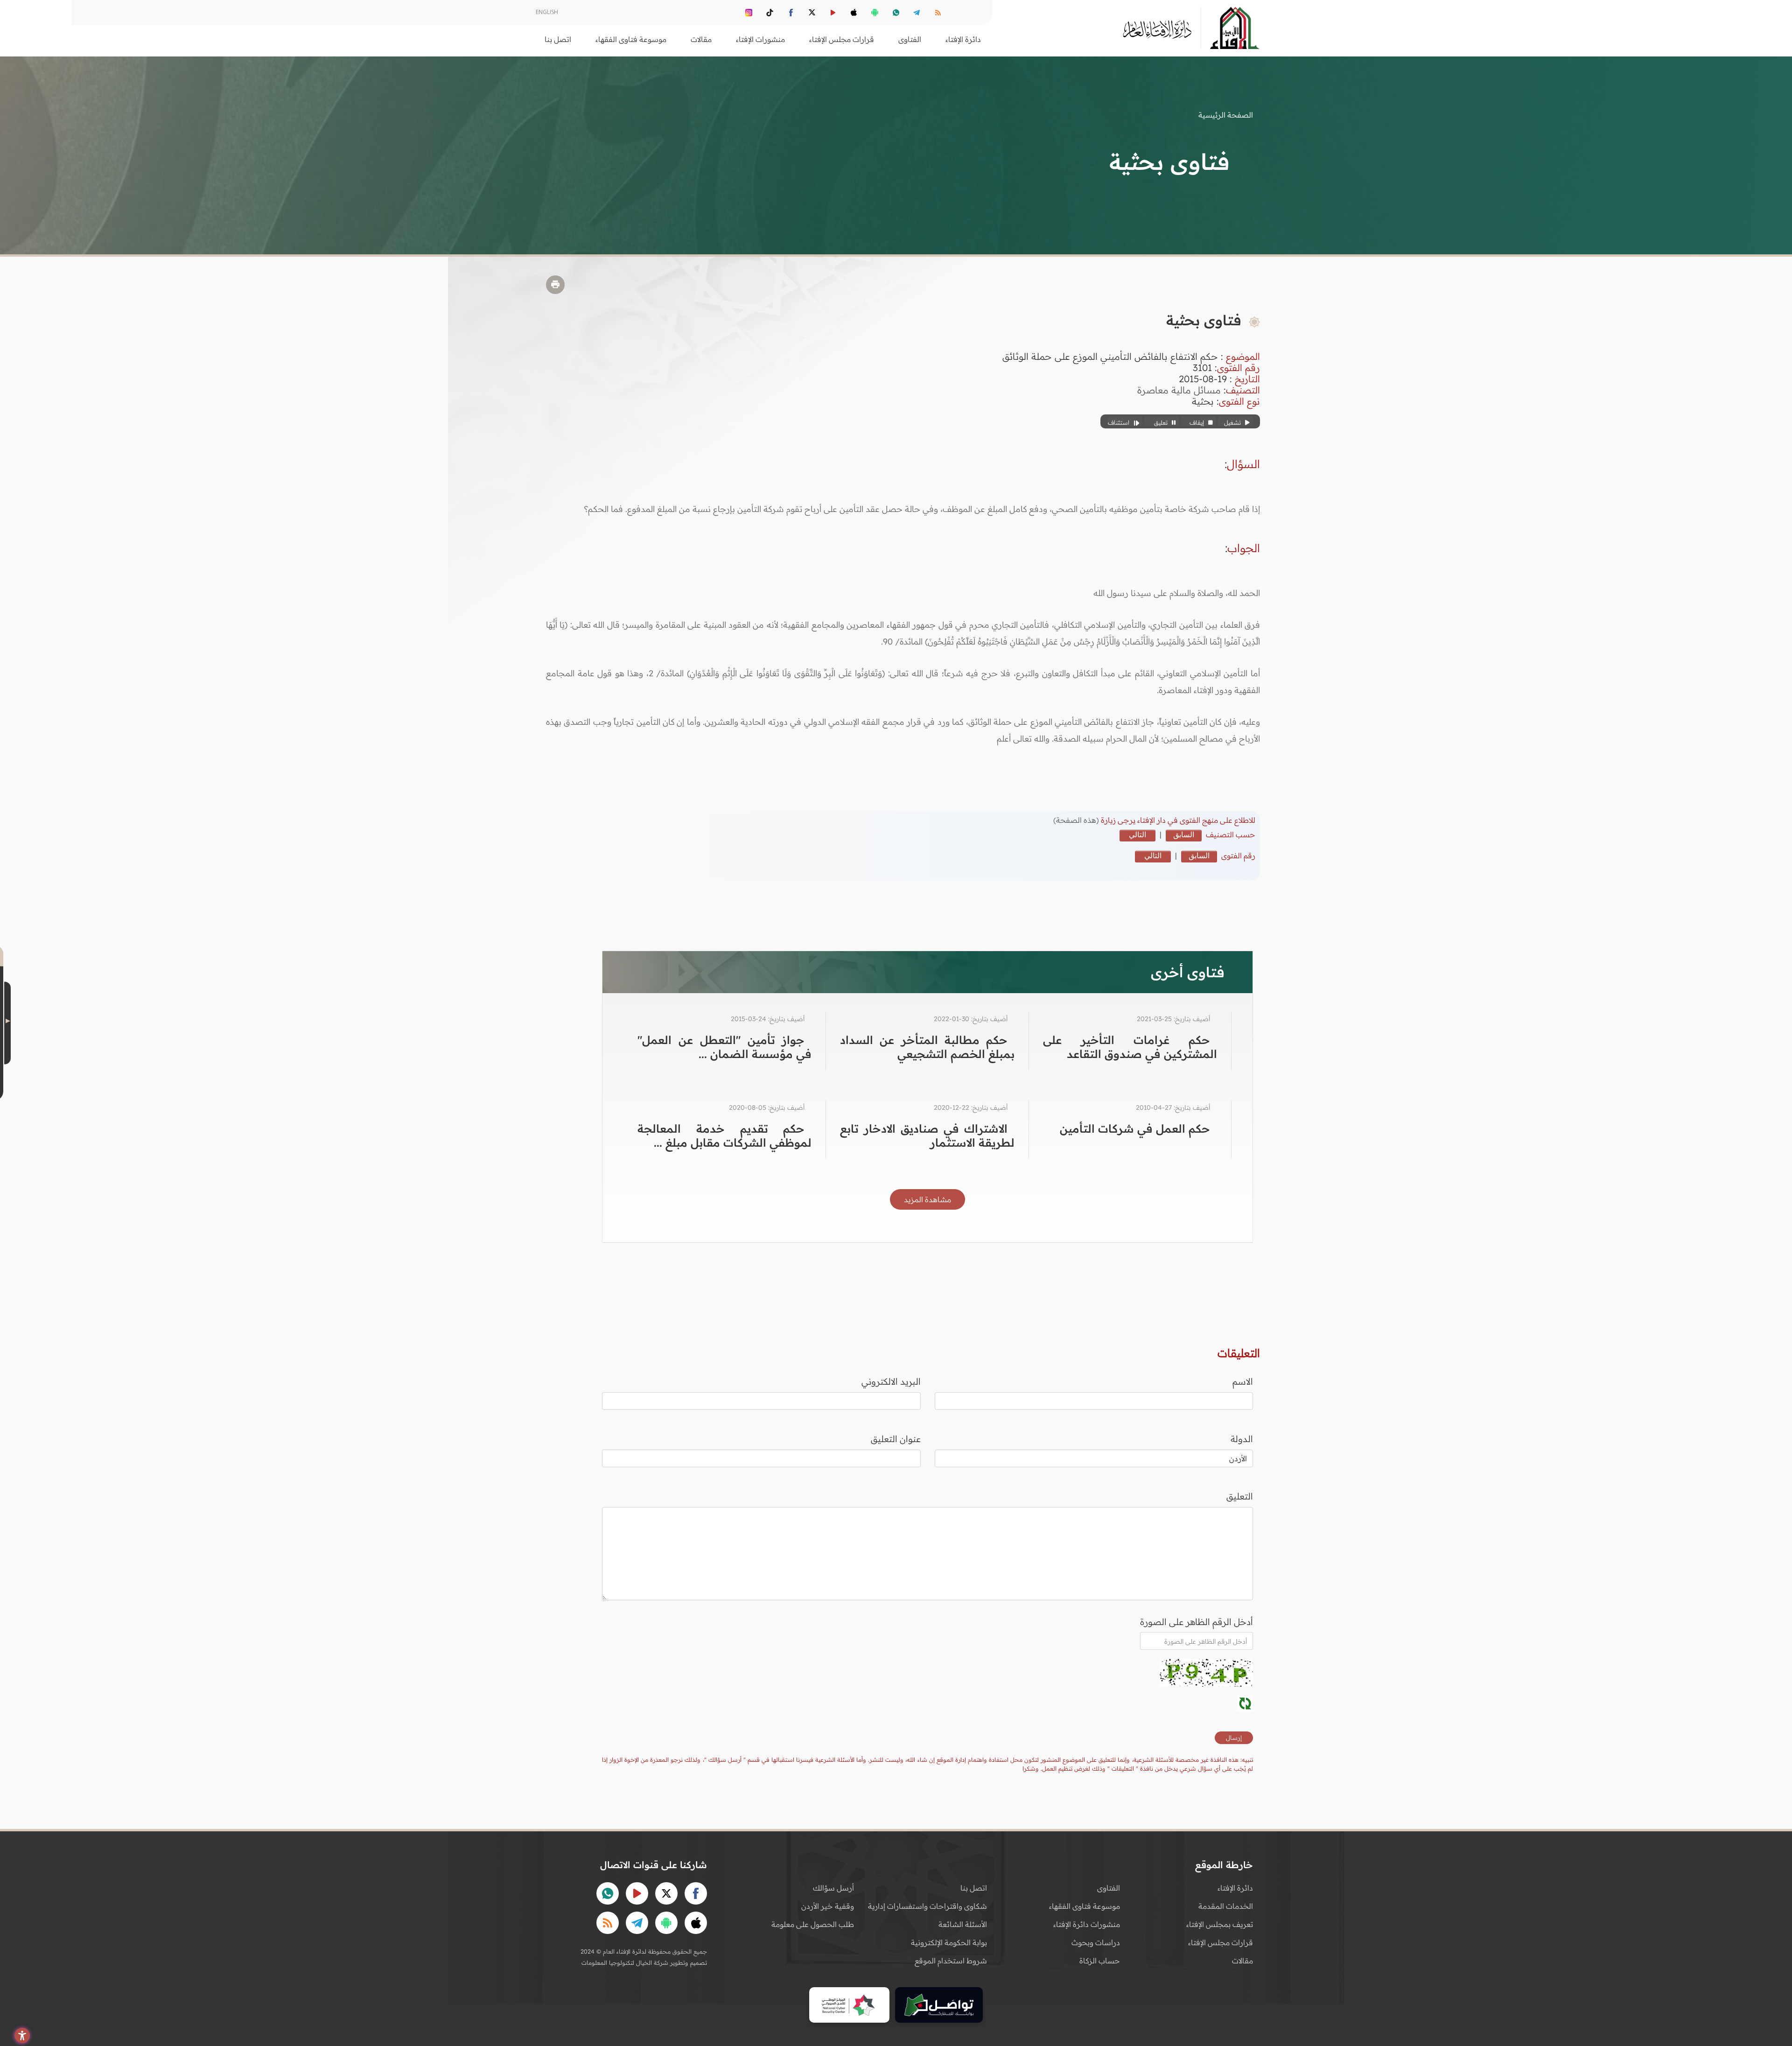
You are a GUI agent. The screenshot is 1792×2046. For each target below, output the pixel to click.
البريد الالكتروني (891, 1381)
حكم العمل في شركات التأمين (1135, 1128)
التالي (1137, 834)
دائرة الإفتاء (1235, 1888)
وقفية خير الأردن (828, 1906)
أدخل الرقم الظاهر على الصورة (1197, 1622)
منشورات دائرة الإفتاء (1087, 1924)
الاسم (1243, 1381)
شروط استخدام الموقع (951, 1961)
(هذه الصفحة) (1077, 820)
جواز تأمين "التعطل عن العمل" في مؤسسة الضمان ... (724, 1047)
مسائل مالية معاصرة (1179, 390)
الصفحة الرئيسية (1226, 115)
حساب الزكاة (1100, 1961)
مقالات (1242, 1961)
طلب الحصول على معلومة (813, 1924)
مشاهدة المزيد (927, 1199)
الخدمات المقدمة (1226, 1906)
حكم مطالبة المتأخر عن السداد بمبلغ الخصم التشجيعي (927, 1047)
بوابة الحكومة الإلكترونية (949, 1942)
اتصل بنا (558, 39)
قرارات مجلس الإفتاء (1221, 1942)
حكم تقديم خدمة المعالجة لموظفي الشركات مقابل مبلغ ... (724, 1135)
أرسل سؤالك (833, 1888)
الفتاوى (1109, 1888)
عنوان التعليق (896, 1439)
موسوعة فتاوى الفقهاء (1085, 1906)
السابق (1184, 834)
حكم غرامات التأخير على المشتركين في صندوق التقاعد (1130, 1047)
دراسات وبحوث (1096, 1942)
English (547, 12)
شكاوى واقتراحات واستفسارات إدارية (927, 1906)
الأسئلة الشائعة (963, 1924)
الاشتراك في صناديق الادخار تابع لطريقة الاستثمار (927, 1135)
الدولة (1242, 1439)
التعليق (1240, 1496)
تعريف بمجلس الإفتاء (1220, 1924)
